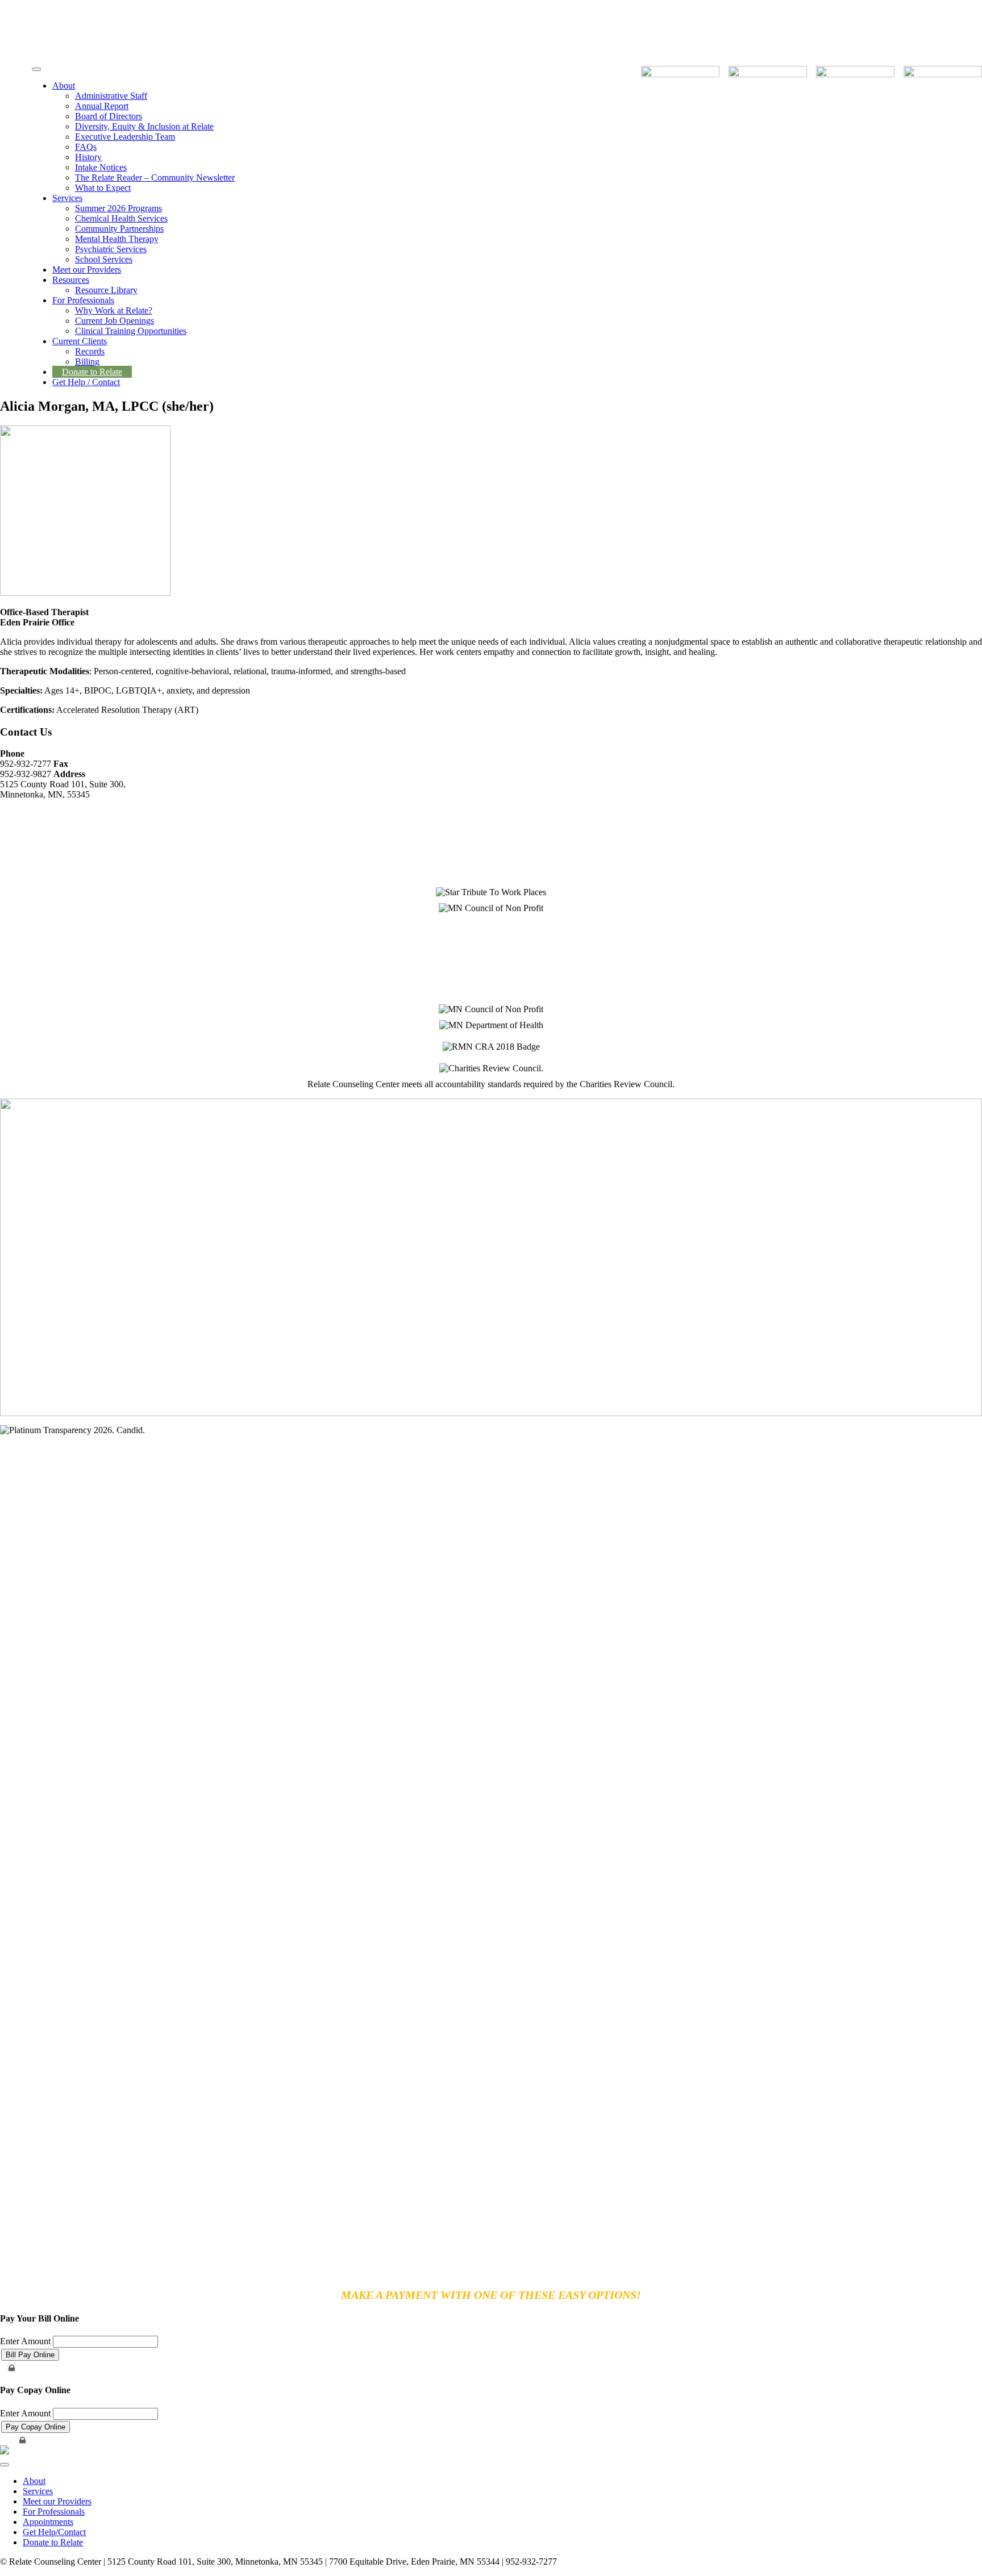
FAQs (86, 147)
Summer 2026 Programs (118, 208)
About (64, 85)
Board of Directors (109, 116)
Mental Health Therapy (117, 239)
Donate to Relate (92, 372)
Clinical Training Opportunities (131, 331)
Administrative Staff (111, 96)
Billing (87, 362)
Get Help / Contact (86, 382)
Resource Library (106, 290)
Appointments (48, 2522)
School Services (104, 259)
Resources (71, 280)
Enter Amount (25, 2341)
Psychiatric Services (111, 249)
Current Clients (80, 341)
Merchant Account (38, 2368)
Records (90, 351)
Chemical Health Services (121, 218)
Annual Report (102, 106)
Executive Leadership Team (125, 137)
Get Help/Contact (54, 2532)
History (88, 157)
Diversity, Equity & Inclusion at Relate (144, 126)
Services (67, 198)
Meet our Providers (87, 270)
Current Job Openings (115, 321)
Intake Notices (101, 167)
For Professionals (83, 300)
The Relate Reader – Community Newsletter (155, 178)
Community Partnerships (119, 229)
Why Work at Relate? (114, 310)
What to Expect (103, 188)
